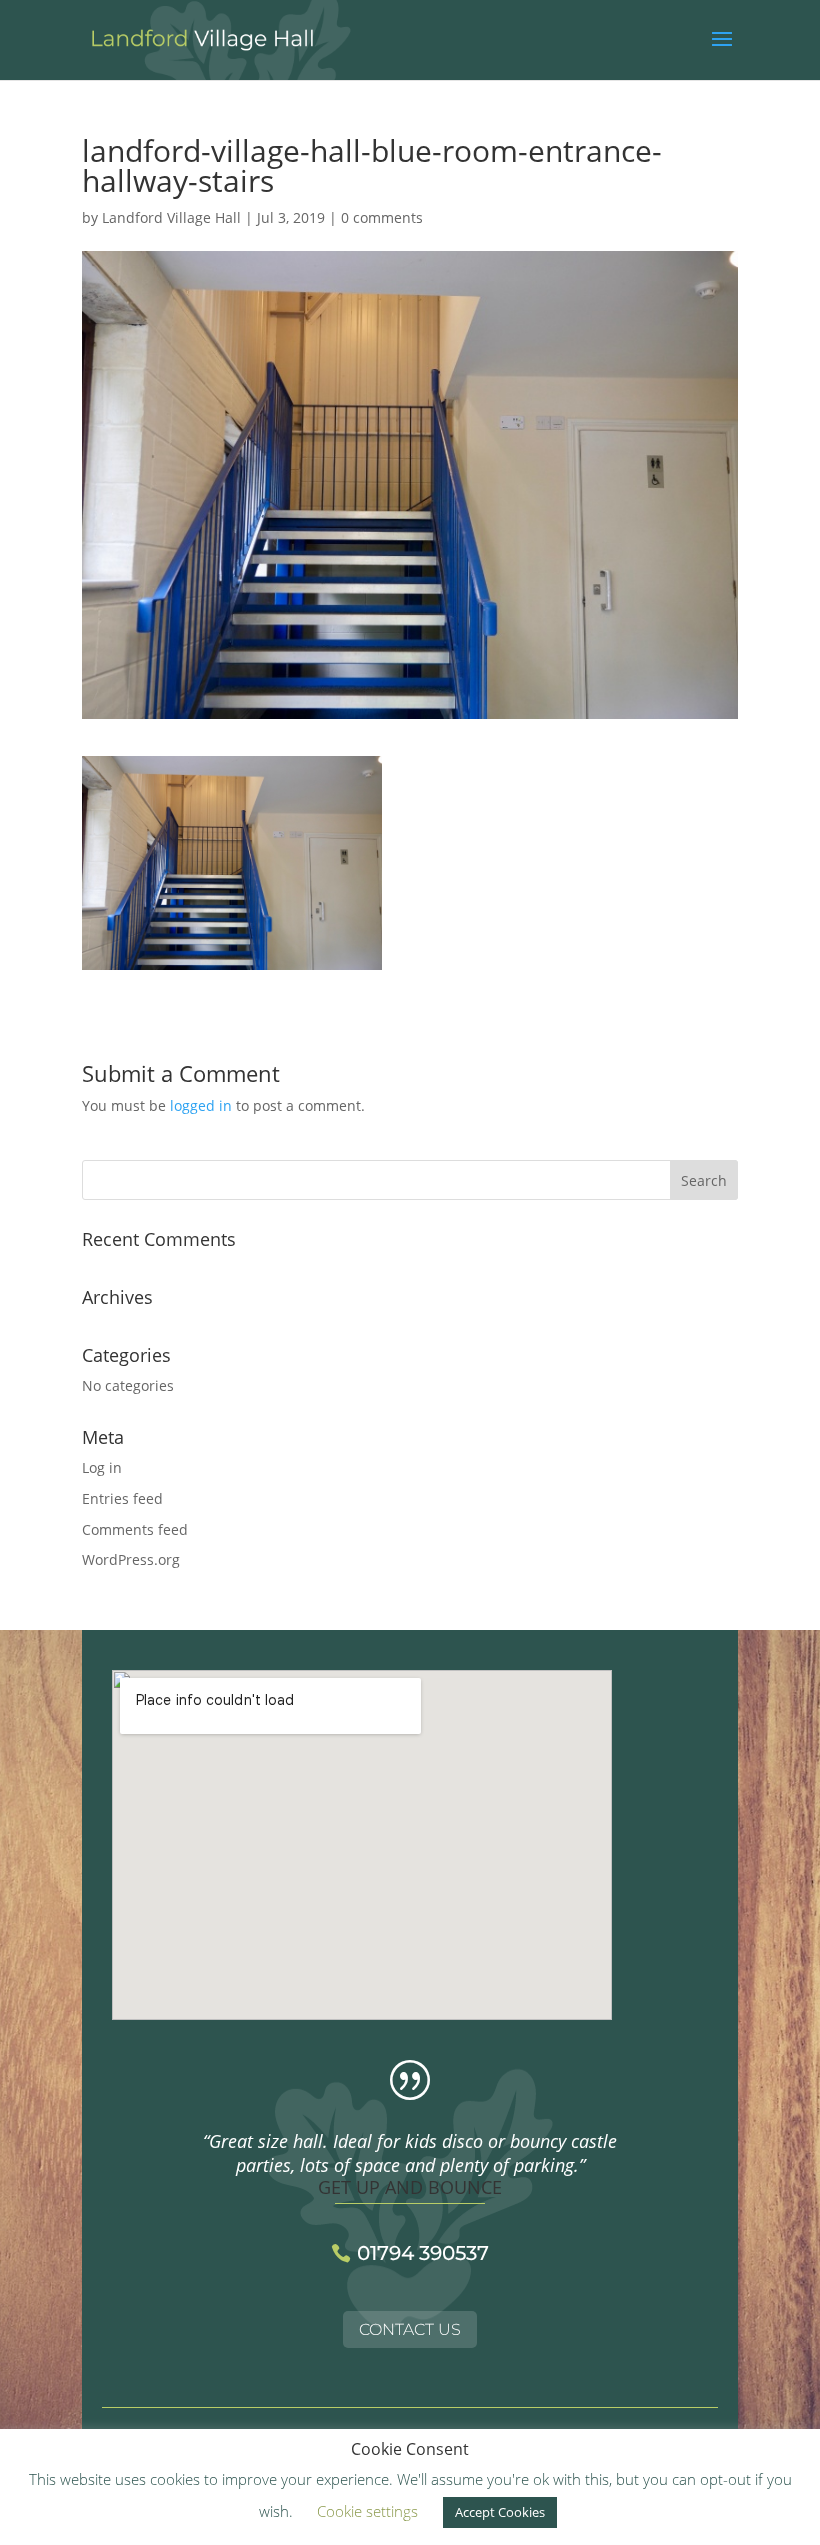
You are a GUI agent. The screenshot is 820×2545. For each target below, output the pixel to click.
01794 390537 (423, 2253)
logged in (201, 1105)
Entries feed (122, 1498)
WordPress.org (131, 1559)
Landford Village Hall (171, 217)
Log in (102, 1467)
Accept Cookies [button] (500, 2512)
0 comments (382, 217)
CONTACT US (410, 2329)
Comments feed (135, 1529)
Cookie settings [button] (367, 2511)
